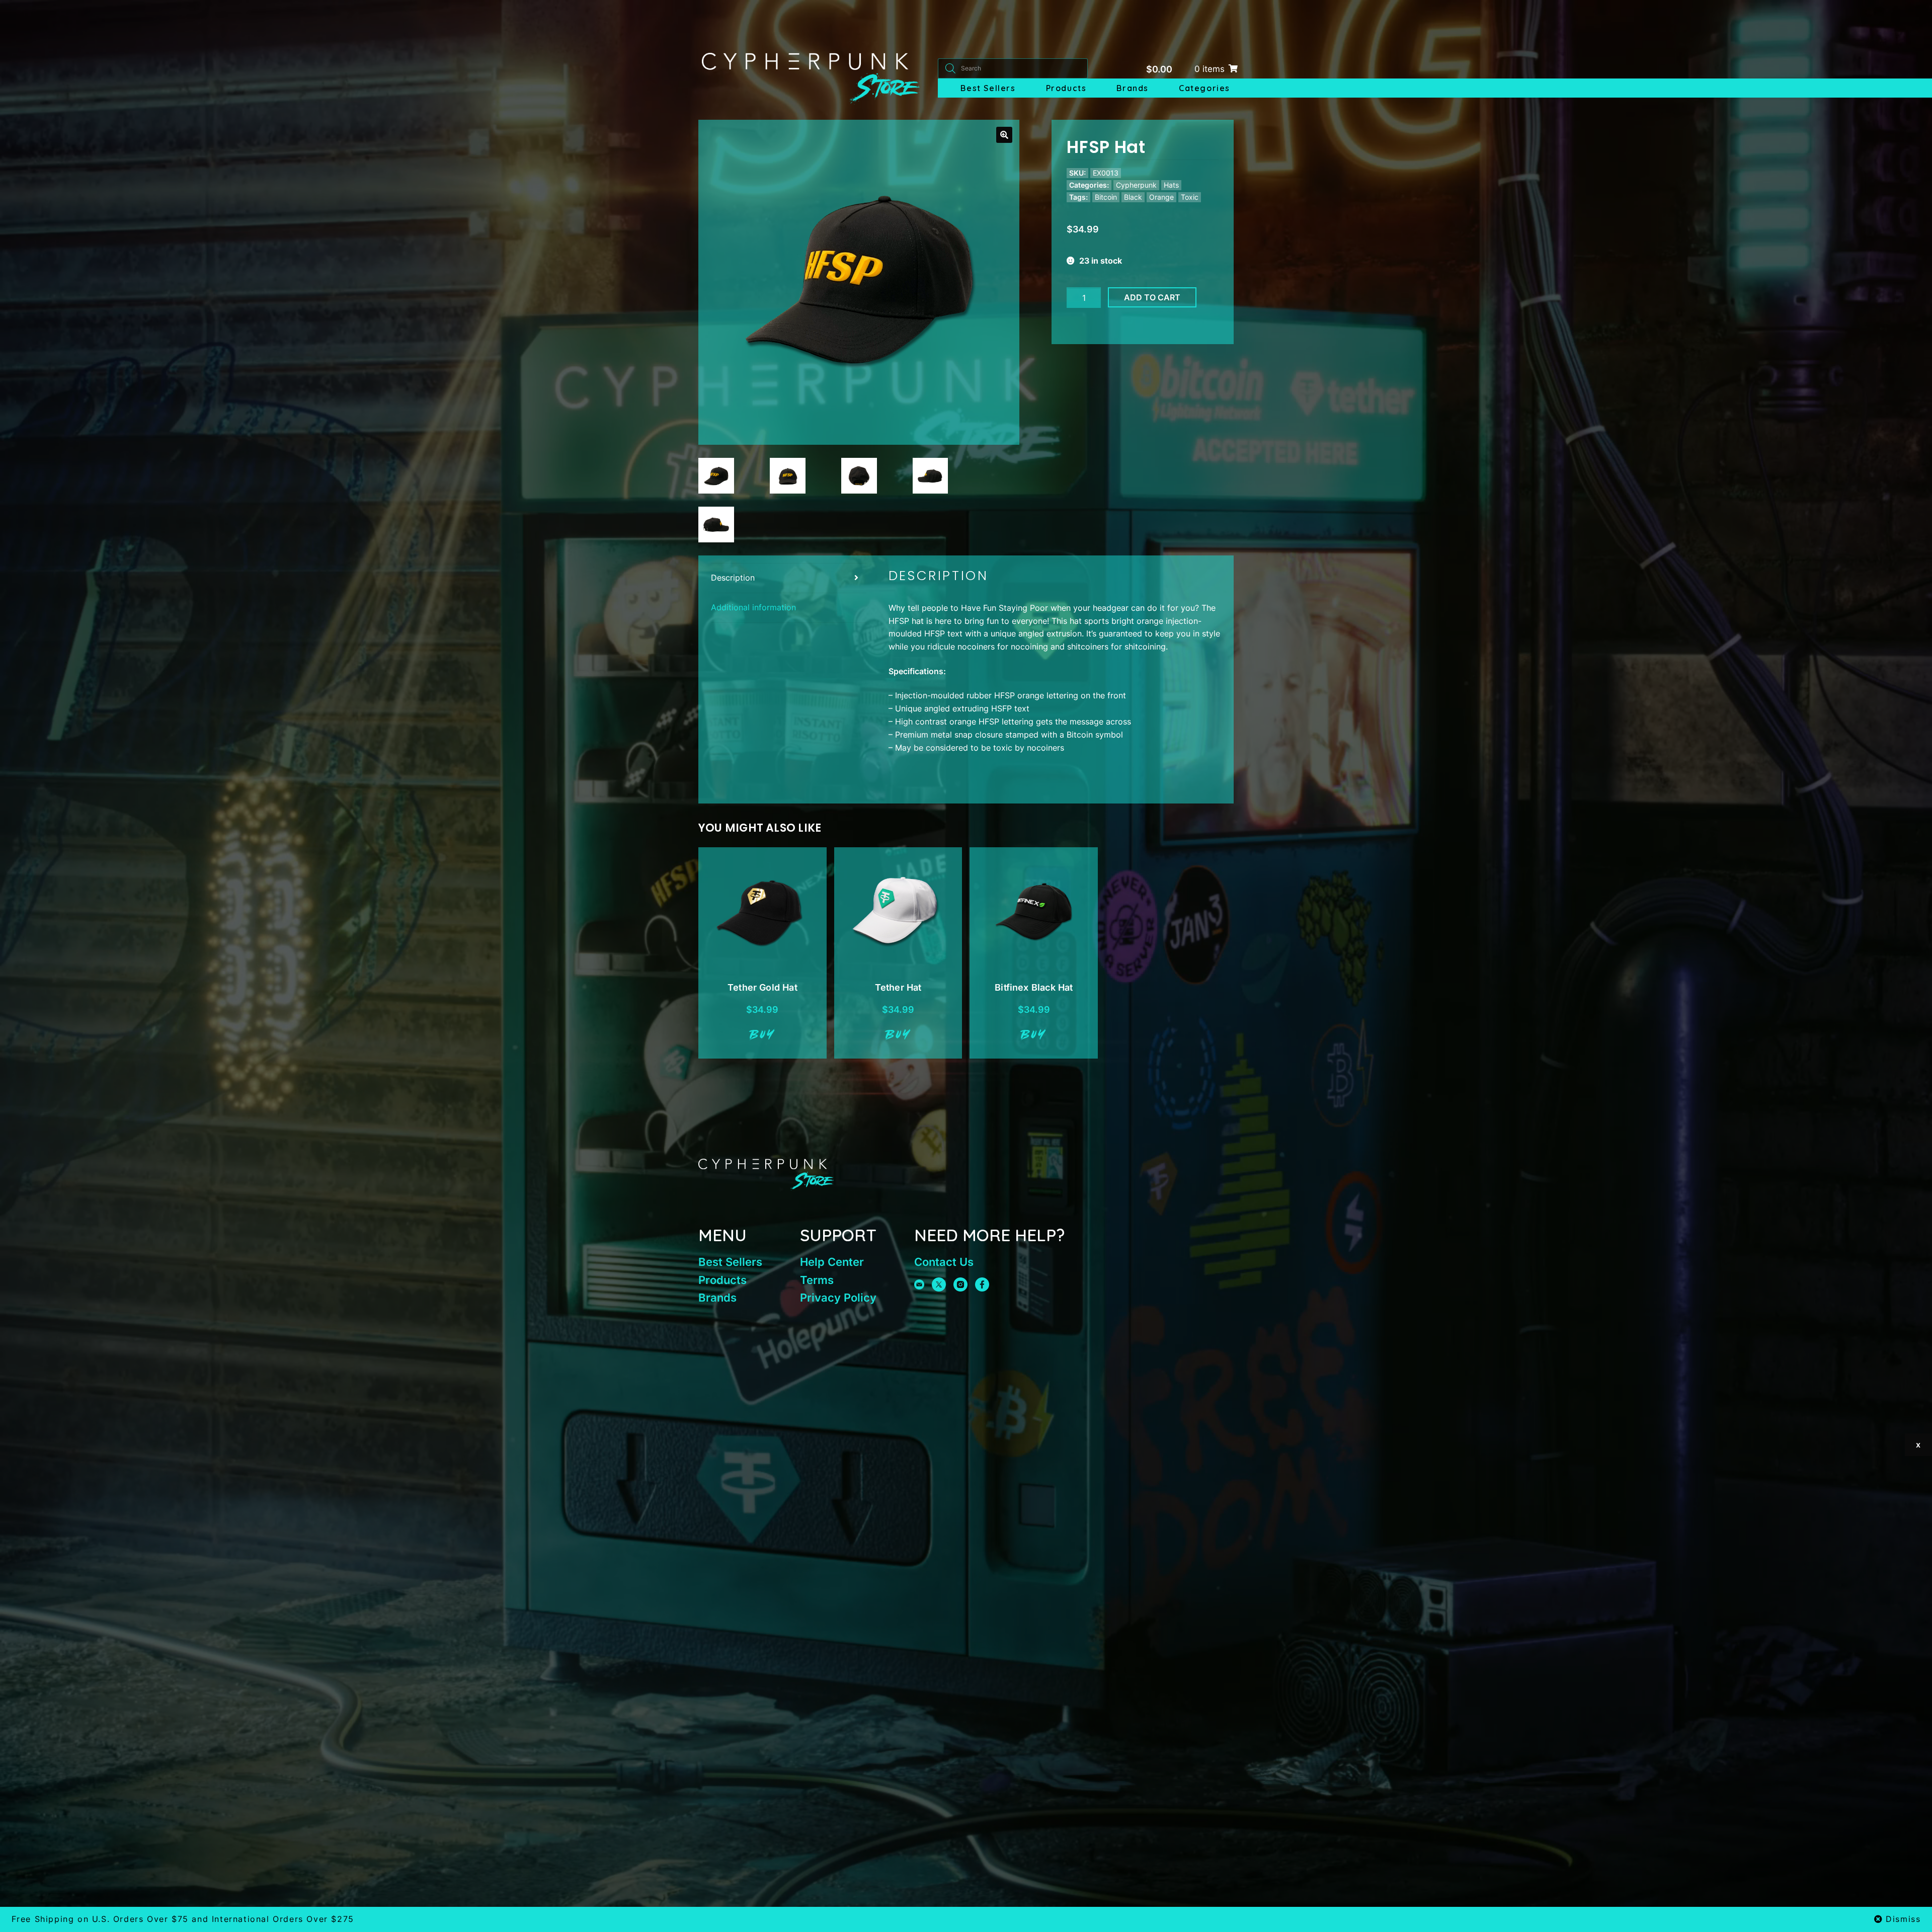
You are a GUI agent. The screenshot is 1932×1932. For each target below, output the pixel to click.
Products (1066, 88)
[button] (1004, 135)
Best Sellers (988, 88)
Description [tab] (733, 578)
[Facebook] (982, 1284)
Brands (1133, 88)
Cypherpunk (1136, 185)
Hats (1171, 185)
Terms (817, 1280)
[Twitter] (939, 1284)
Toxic (1190, 197)
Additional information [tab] (753, 607)
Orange (1161, 197)
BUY (762, 1035)
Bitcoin (1106, 197)
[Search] (950, 68)
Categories (1204, 88)
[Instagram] (960, 1284)
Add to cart (1152, 297)
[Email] (919, 1284)
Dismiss (1903, 1919)
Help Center (832, 1262)
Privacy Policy (838, 1298)
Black (1133, 197)
